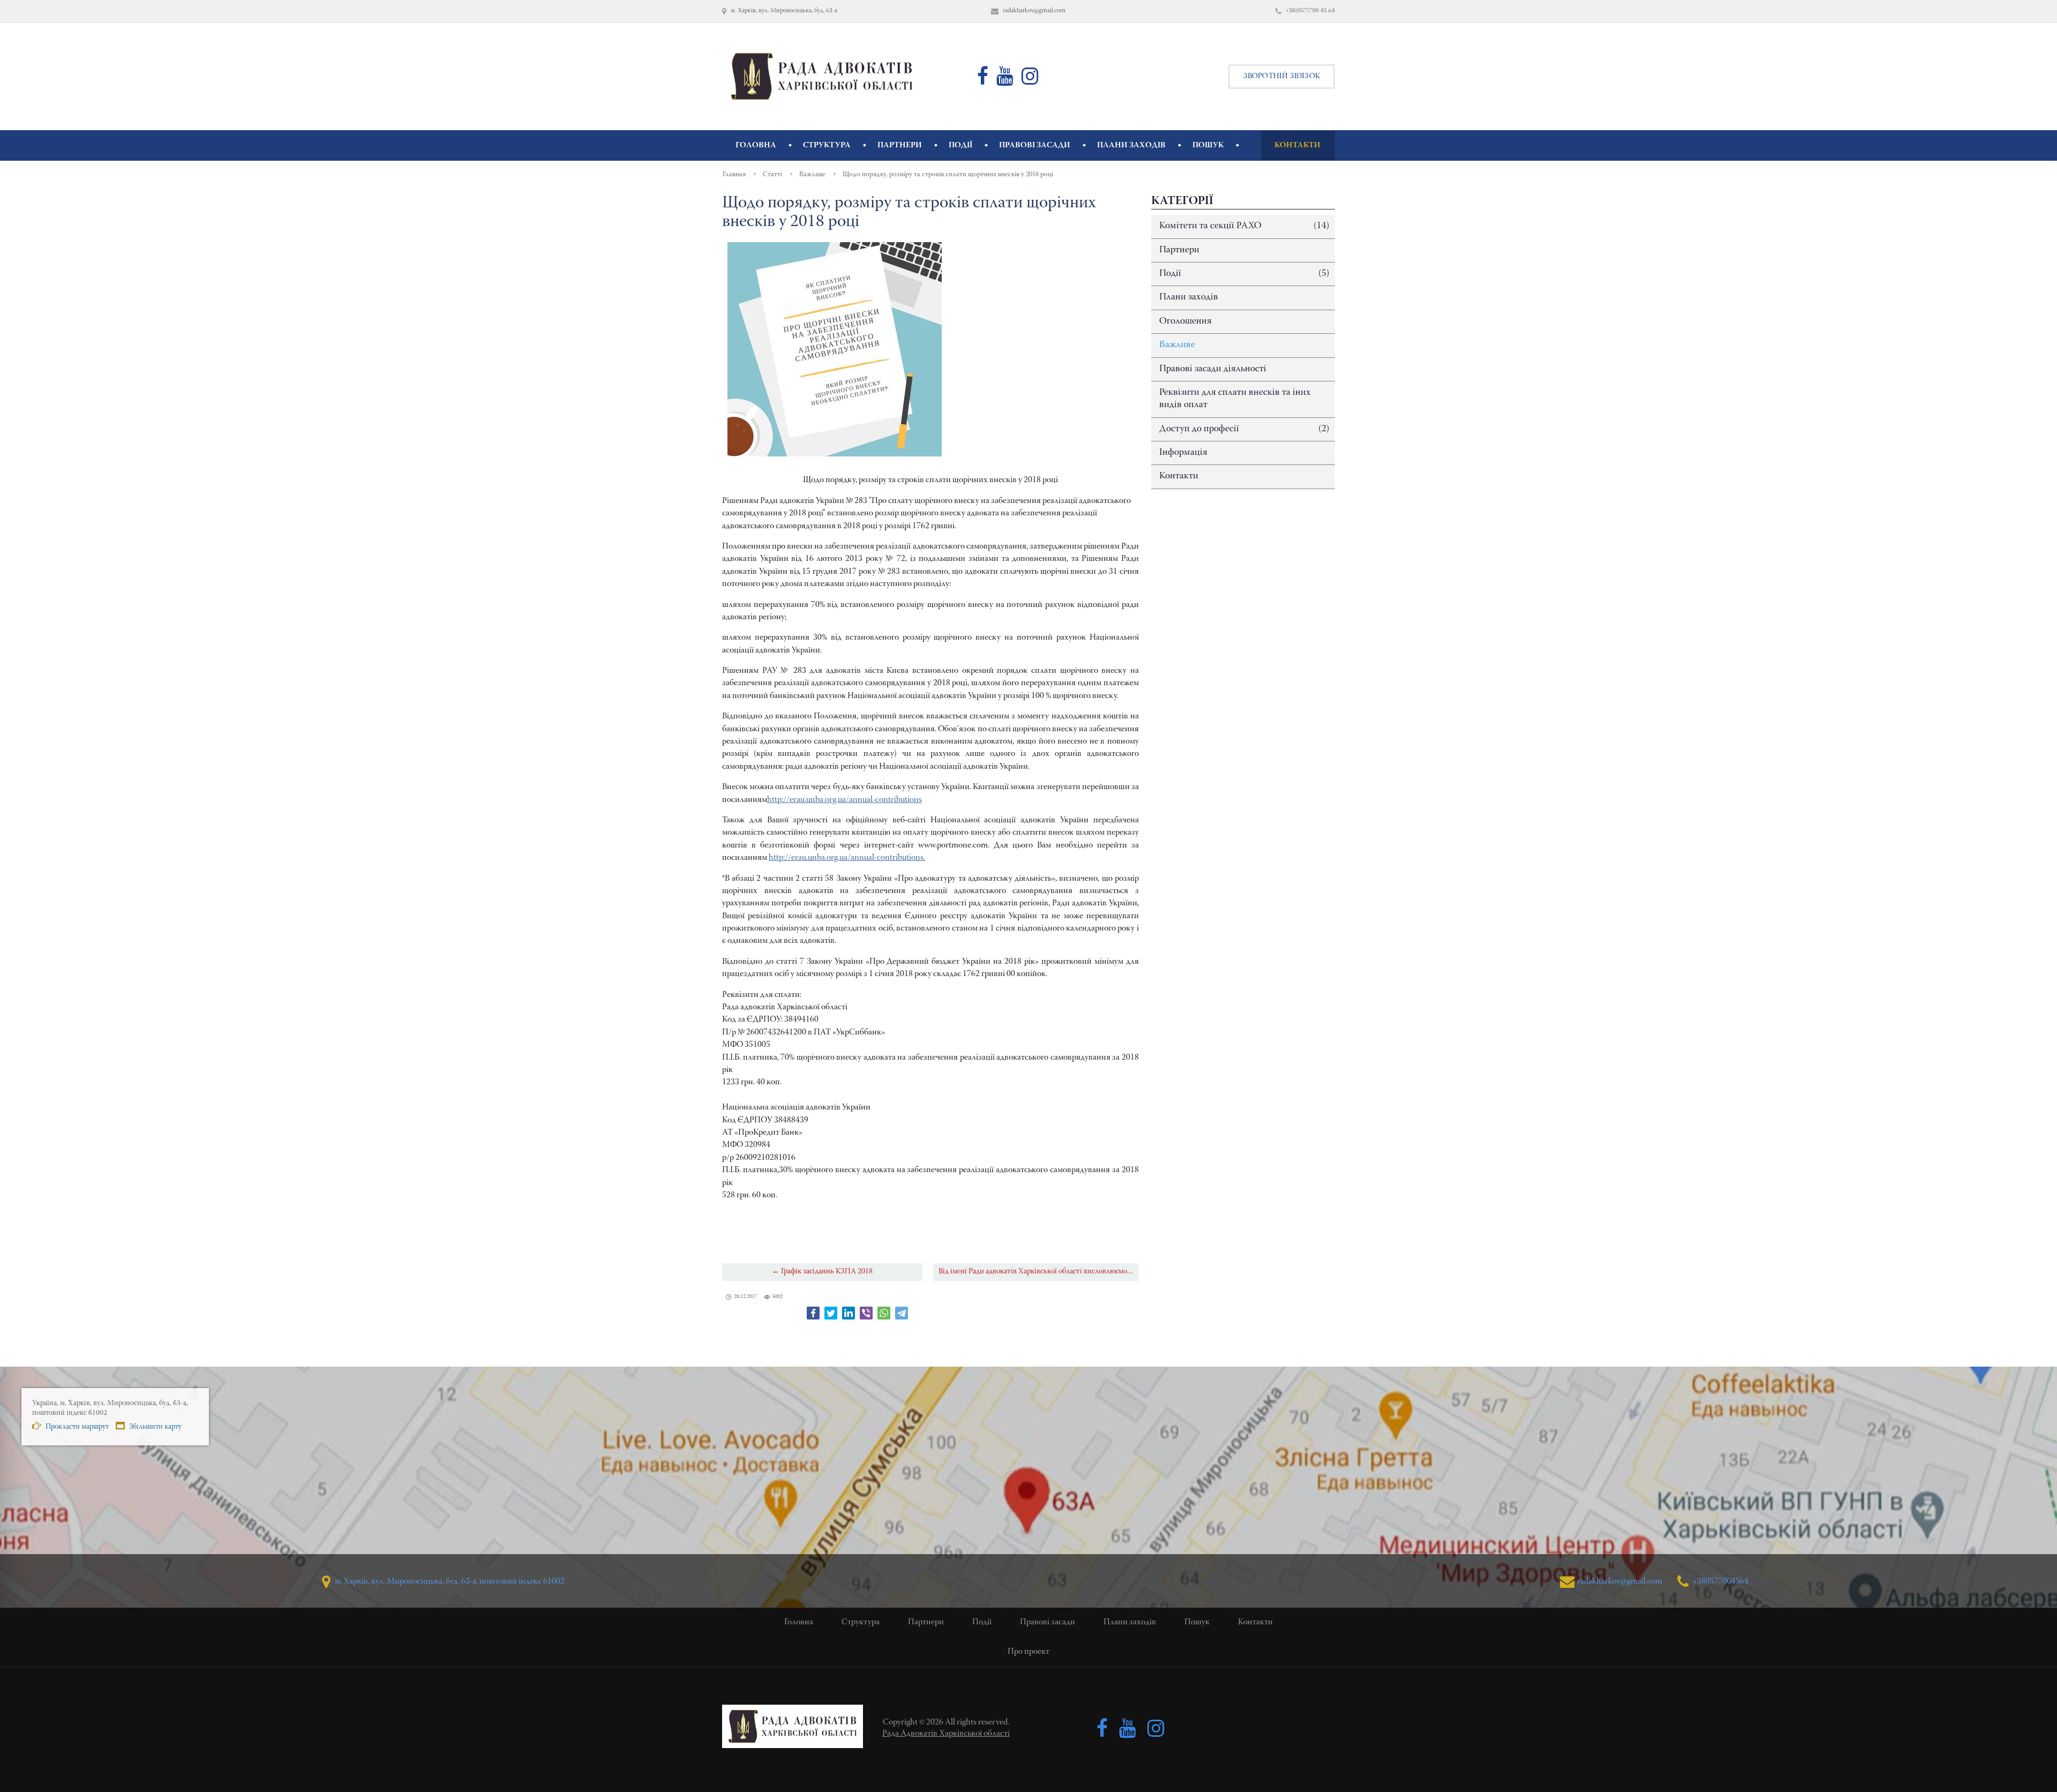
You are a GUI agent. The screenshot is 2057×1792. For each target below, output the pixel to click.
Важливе (1177, 345)
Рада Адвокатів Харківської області (946, 1734)
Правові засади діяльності (1213, 369)
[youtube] (1005, 81)
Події (1244, 274)
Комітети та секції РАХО (1244, 226)
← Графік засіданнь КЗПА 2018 (822, 1272)
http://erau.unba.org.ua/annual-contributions (844, 800)
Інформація (1183, 453)
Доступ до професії (1244, 429)
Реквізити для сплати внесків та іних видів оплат (1235, 399)
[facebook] (983, 81)
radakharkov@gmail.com (1620, 1581)
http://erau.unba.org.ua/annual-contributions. (847, 858)
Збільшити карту (155, 1427)
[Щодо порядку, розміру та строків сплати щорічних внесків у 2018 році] (835, 349)
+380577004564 (1720, 1581)
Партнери (1179, 250)
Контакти (1179, 476)
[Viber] (866, 1313)
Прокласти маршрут (76, 1427)
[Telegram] (902, 1313)
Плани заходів (1189, 297)
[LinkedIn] (849, 1313)
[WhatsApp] (884, 1313)
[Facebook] (813, 1313)
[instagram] (1030, 81)
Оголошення (1185, 321)
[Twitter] (831, 1313)
